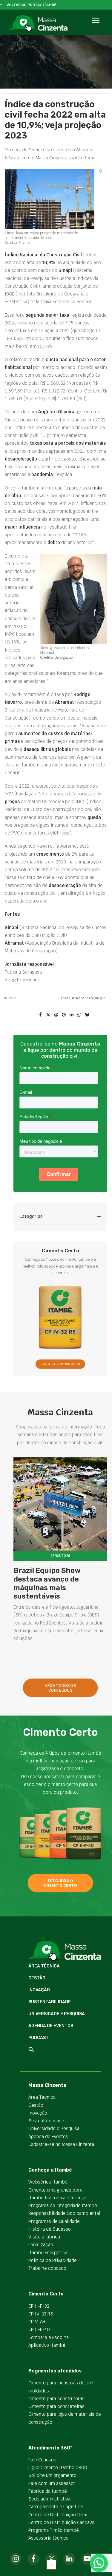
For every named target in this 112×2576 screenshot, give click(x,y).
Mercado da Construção (89, 998)
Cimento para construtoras (56, 2399)
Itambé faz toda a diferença (57, 2198)
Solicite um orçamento (52, 2475)
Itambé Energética (48, 2253)
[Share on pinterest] (64, 1015)
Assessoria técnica (48, 2538)
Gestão (66, 998)
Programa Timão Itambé (54, 2530)
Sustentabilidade (50, 2002)
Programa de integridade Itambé (63, 2205)
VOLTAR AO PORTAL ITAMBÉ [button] (32, 5)
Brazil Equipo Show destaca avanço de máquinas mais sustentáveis (47, 1583)
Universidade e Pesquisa (57, 2014)
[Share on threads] (56, 1015)
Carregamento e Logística (56, 2507)
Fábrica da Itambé (48, 2491)
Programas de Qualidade (54, 2221)
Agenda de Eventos (51, 2026)
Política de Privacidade (53, 2260)
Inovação (39, 1990)
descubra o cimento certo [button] (60, 1883)
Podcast (39, 2038)
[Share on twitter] (48, 1015)
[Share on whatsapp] (79, 1015)
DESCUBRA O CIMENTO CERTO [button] (60, 1364)
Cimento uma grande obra (55, 2190)
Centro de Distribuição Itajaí (58, 2515)
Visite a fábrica (44, 2237)
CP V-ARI (38, 2322)
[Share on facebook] (40, 1015)
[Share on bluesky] (87, 1015)
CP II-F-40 (39, 2329)
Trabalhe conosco (47, 2268)
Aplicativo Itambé (47, 2345)
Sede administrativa (49, 2499)
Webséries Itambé (48, 2182)
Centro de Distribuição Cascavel (62, 2522)
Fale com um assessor (52, 2483)
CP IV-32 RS (41, 2314)
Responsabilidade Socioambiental (64, 2213)
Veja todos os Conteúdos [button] (61, 1688)
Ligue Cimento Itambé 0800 (58, 2468)
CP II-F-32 (39, 2306)
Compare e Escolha (49, 2337)
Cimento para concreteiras (56, 2406)
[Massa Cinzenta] (38, 24)
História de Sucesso (50, 2229)
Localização (41, 2245)
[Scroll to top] (51, 2564)
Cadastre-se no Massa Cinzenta (61, 2144)
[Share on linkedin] (71, 1015)
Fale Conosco (42, 2460)
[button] (95, 27)
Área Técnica (44, 1966)
